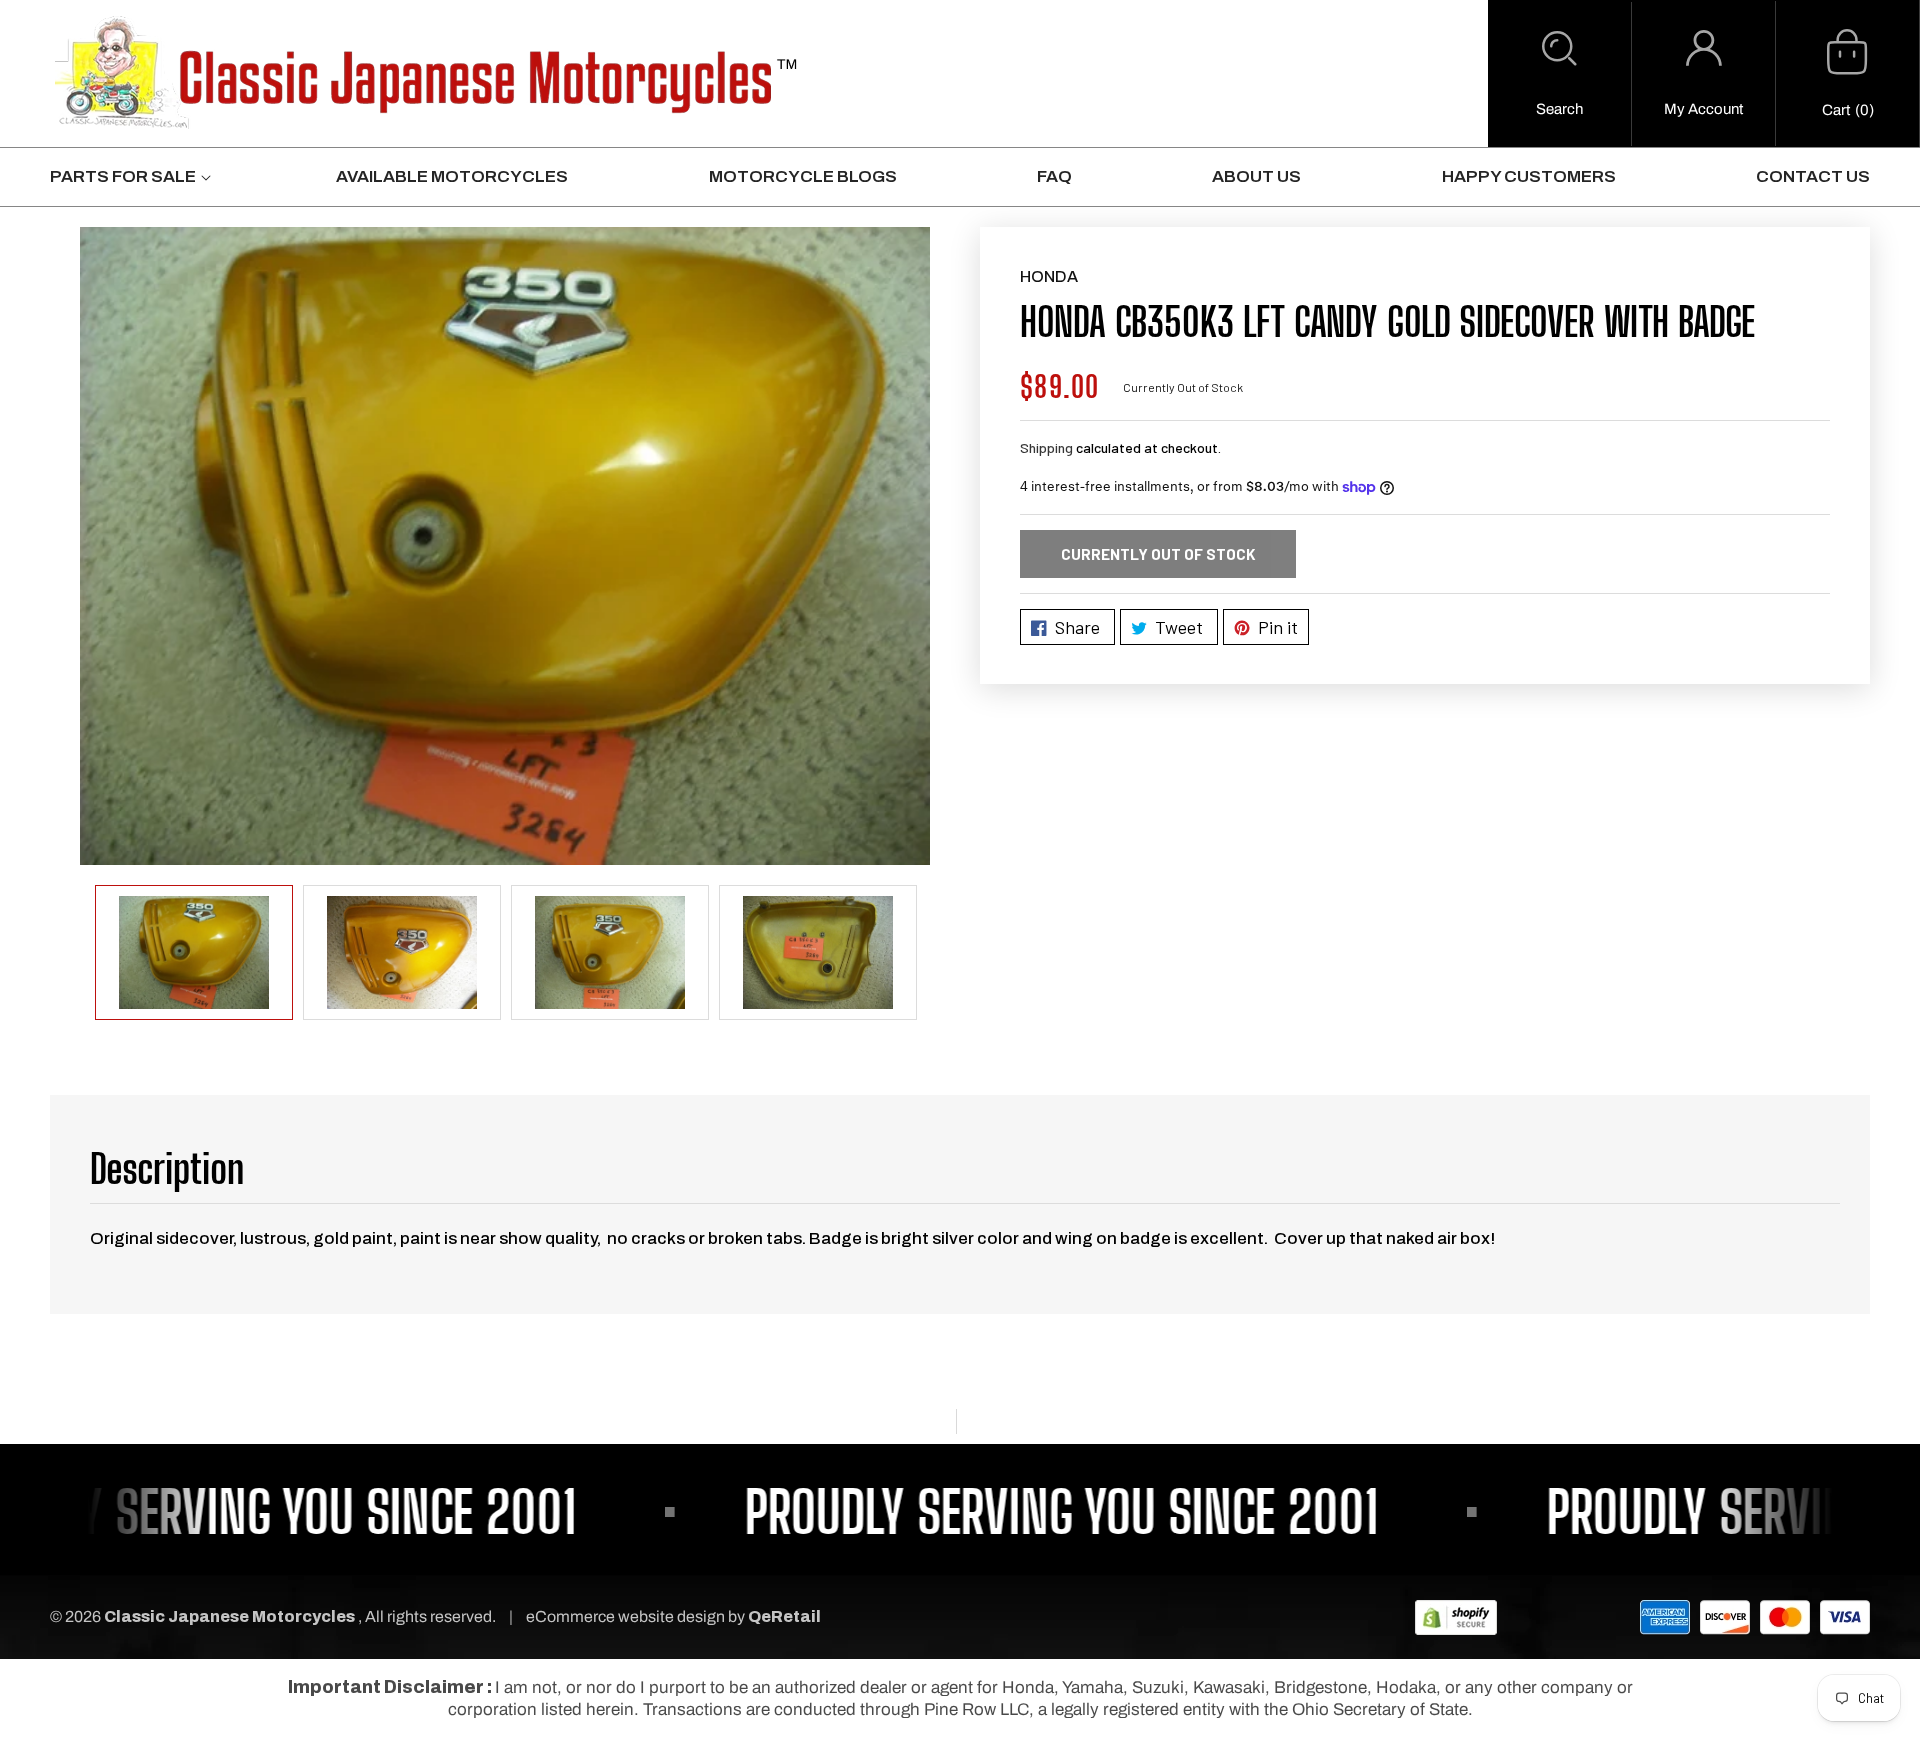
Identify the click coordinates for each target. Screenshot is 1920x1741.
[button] (1559, 74)
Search (1559, 109)
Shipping (1046, 447)
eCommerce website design (627, 1616)
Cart (1836, 110)
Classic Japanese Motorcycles (229, 1616)
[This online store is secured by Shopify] (1456, 1616)
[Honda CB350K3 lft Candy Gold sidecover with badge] (505, 546)
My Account (1703, 109)
